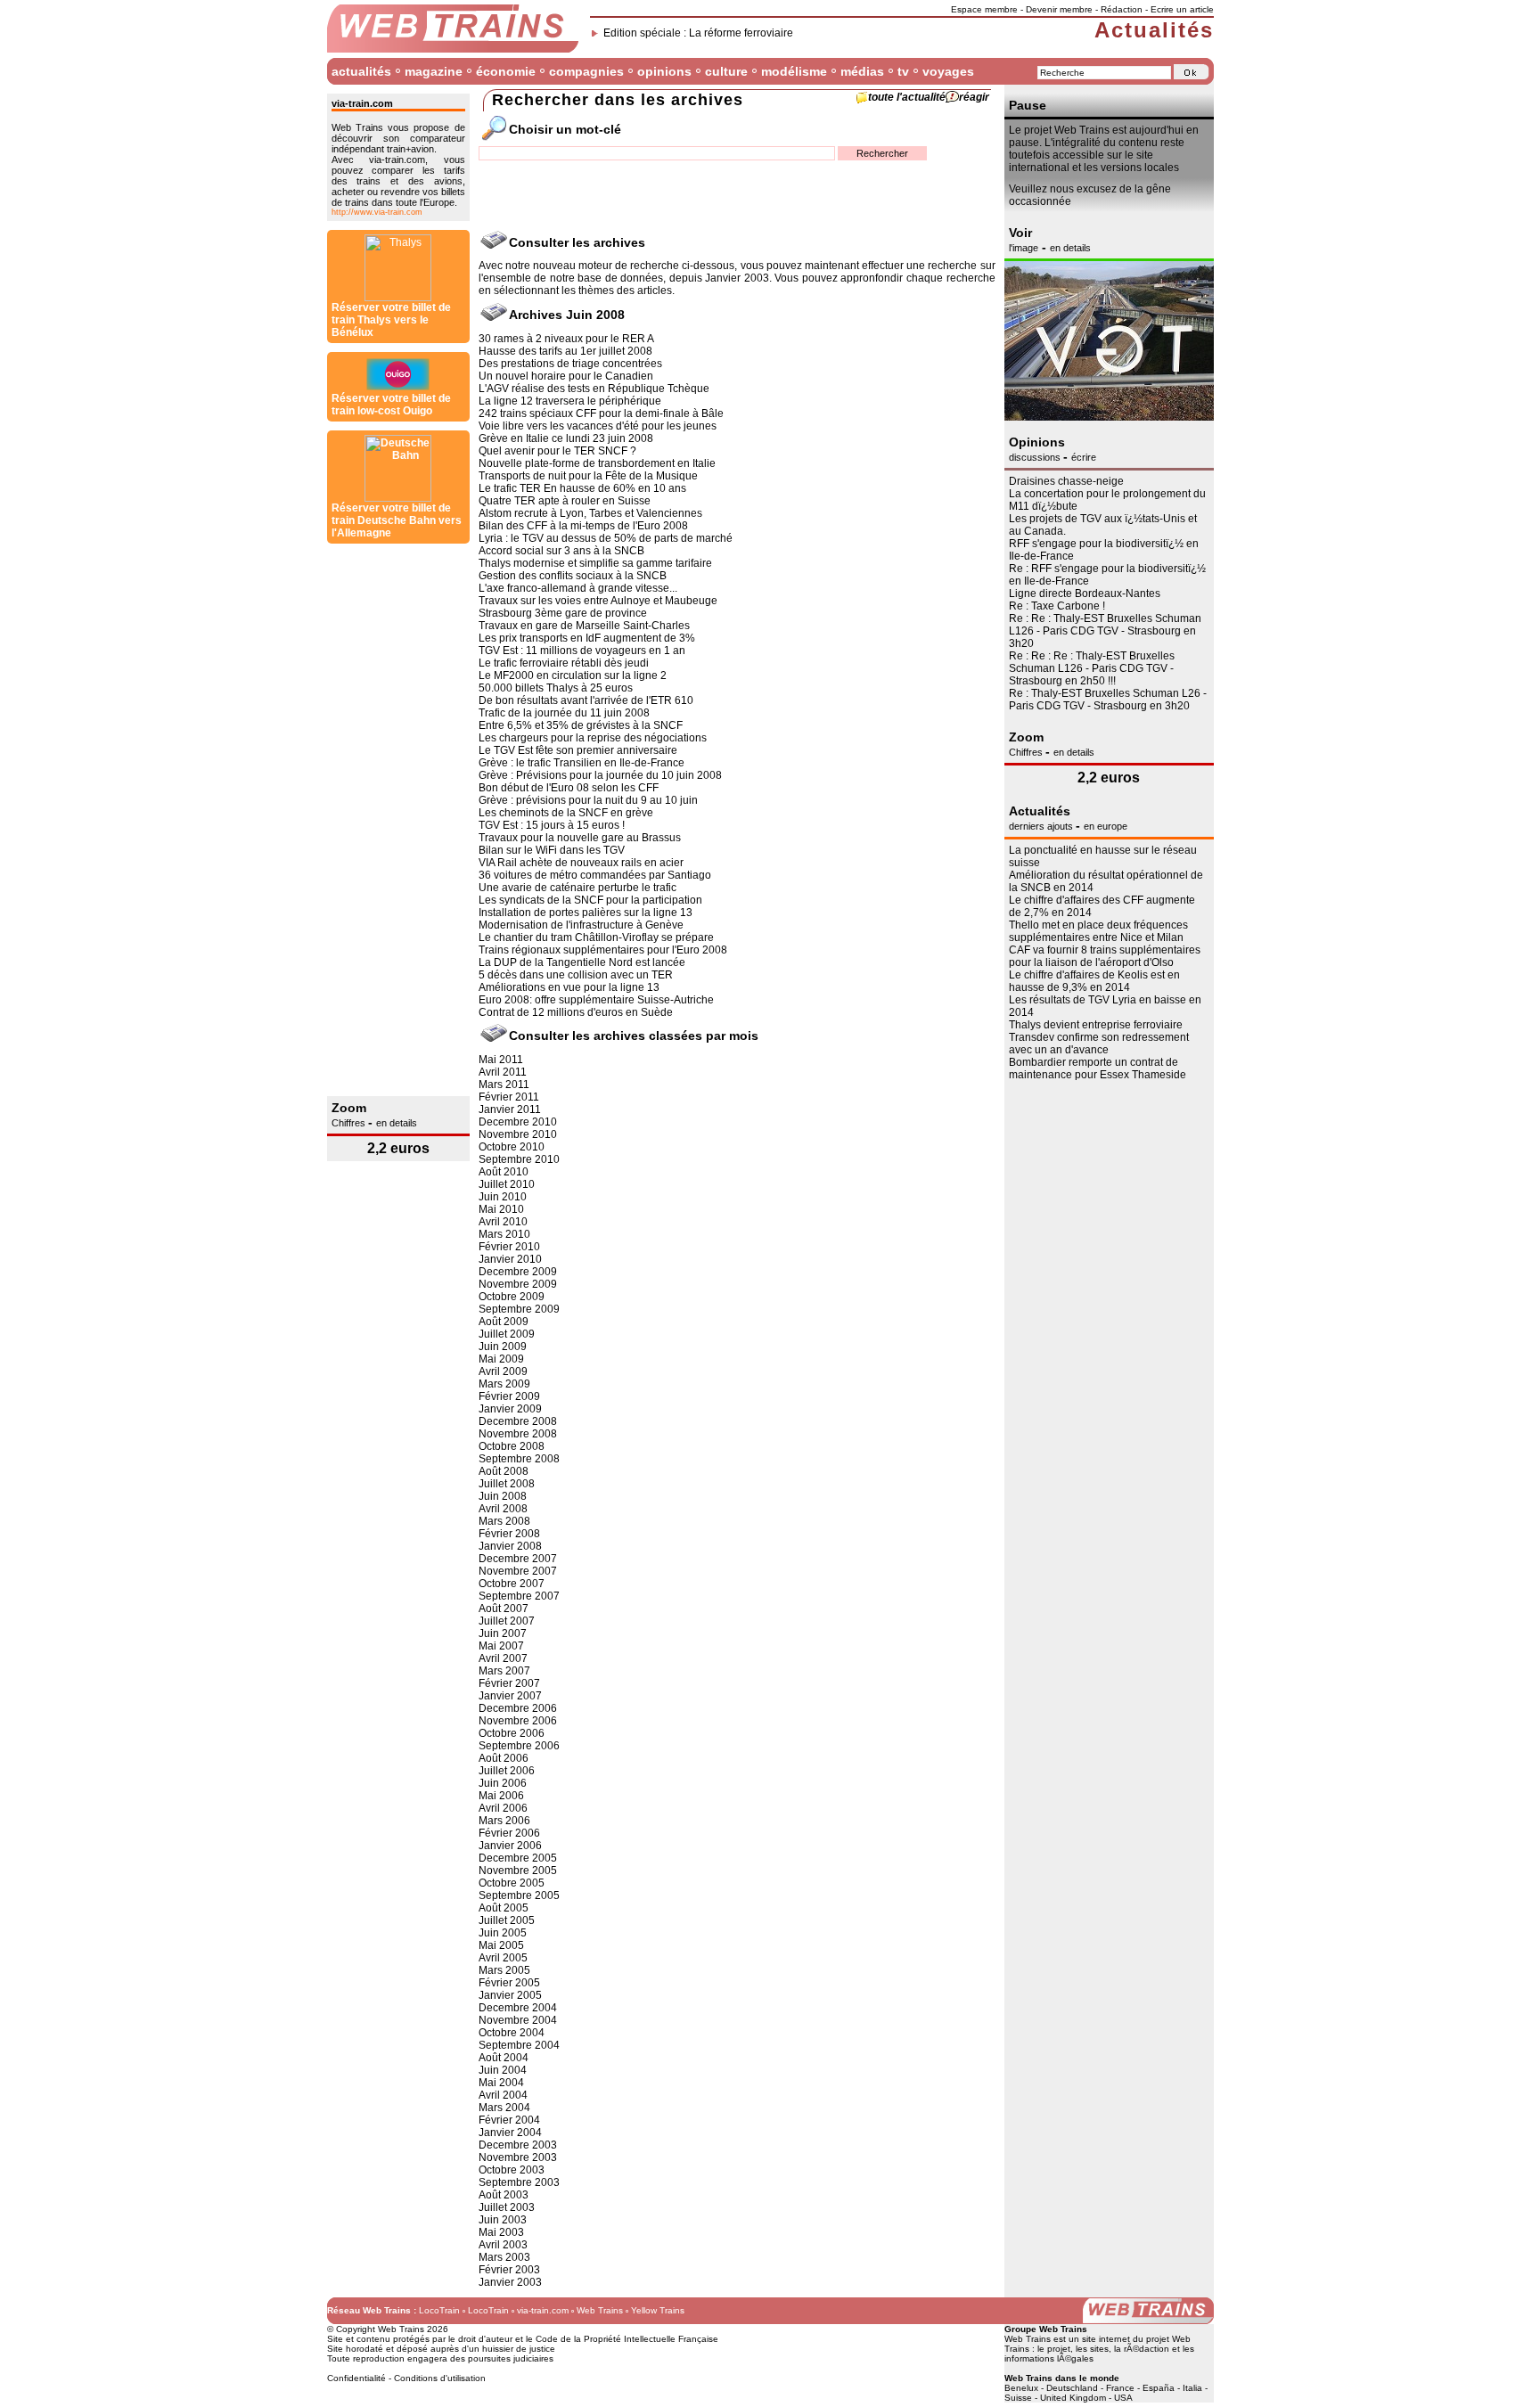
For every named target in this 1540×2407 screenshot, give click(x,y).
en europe (1106, 826)
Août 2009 (504, 1322)
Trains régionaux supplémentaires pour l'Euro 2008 (603, 950)
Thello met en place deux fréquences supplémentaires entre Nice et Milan (1098, 931)
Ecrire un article (1182, 9)
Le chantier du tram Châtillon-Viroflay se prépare (596, 937)
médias (862, 71)
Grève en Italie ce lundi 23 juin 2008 (566, 438)
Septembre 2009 (519, 1309)
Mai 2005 (501, 1945)
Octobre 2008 (512, 1446)
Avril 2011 (503, 1072)
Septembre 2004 (519, 2045)
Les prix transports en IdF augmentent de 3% (587, 638)
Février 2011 (509, 1097)
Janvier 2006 (510, 1846)
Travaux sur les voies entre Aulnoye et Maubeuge (598, 601)
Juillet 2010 (507, 1184)
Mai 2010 (501, 1209)
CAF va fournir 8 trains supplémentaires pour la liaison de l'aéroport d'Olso (1105, 956)
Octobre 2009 (512, 1297)
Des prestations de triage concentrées (570, 364)
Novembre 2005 (518, 1871)
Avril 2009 (503, 1371)
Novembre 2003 (518, 2157)
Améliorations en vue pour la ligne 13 (569, 987)
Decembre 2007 (518, 1559)
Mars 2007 (504, 1671)
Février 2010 (509, 1247)
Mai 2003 (501, 2232)
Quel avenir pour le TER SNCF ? (557, 451)
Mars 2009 (504, 1384)
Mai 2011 (501, 1060)
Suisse (1018, 2398)
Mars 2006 (504, 1821)
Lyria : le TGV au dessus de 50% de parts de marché (606, 538)
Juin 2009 (503, 1347)
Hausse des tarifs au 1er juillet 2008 (565, 351)
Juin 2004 (503, 2070)
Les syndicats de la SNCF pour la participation (590, 900)
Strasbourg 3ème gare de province (563, 613)
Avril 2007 (503, 1658)
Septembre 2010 (519, 1159)
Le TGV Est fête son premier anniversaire (578, 750)
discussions (1036, 457)
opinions (664, 71)
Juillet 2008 (507, 1484)
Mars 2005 (504, 1970)
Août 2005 (504, 1908)
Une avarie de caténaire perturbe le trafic (577, 888)
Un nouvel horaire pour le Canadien (566, 376)
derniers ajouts (1042, 826)
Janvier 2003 (510, 2282)
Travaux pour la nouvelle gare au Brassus (580, 838)
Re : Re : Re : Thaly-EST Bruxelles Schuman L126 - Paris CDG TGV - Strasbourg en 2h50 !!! (1092, 668)
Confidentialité (356, 2378)
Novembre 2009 (518, 1284)
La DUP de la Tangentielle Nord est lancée (582, 962)
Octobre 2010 (512, 1147)
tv (903, 71)
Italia (1192, 2388)
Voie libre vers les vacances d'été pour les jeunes (598, 426)
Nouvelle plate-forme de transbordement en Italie (597, 463)
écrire (1084, 457)
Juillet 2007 (507, 1621)
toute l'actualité (907, 97)
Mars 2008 (504, 1521)
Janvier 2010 (510, 1259)
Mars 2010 (504, 1234)
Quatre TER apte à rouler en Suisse (565, 501)
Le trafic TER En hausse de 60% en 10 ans (582, 488)
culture (726, 71)
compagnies (586, 71)
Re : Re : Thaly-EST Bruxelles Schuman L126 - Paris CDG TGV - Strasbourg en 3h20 (1105, 631)
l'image (1024, 248)
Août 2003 (504, 2195)
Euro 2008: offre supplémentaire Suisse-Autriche (596, 1000)
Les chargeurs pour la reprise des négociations (593, 738)
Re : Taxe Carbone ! (1057, 606)
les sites (1092, 2349)
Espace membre (984, 9)
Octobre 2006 (512, 1733)
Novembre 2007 (518, 1571)
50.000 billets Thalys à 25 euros (556, 688)
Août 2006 (504, 1758)
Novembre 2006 (518, 1721)
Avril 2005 (503, 1958)
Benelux (1021, 2388)
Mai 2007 (501, 1646)
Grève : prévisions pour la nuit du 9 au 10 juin (588, 800)
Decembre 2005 (518, 1858)
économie (506, 71)
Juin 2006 (503, 1783)
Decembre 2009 (518, 1272)
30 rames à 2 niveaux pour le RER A (566, 339)
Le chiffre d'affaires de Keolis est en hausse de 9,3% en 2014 (1094, 981)
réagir (974, 97)
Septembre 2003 (519, 2182)
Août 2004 (504, 2058)
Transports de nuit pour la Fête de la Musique (588, 476)
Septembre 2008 (519, 1459)
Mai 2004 (501, 2083)
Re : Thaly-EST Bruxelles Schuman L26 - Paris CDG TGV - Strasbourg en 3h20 (1108, 700)
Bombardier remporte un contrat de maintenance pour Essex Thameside (1098, 1068)
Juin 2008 (503, 1496)
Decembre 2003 (518, 2145)
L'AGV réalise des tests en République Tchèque (594, 389)
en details (397, 1123)
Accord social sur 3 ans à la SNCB (561, 551)
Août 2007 (504, 1609)
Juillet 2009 (507, 1334)
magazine (434, 71)
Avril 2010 (503, 1222)
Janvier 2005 (510, 1995)
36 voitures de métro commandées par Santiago (595, 875)
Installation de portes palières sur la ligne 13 (586, 913)
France (1120, 2388)
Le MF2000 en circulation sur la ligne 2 (573, 675)
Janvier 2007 (510, 1696)
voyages (948, 71)
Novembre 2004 (518, 2020)
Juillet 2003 (507, 2207)
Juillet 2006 (507, 1771)
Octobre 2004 (512, 2033)
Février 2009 (509, 1396)
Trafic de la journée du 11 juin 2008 (564, 713)
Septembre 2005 (519, 1895)
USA (1123, 2398)
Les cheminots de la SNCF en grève (566, 813)
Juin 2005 (503, 1933)
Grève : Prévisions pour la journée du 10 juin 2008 (600, 775)
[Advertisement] (398, 820)
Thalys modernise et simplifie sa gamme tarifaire (595, 563)
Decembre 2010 (518, 1122)
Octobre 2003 (512, 2170)
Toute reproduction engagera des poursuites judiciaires (440, 2358)
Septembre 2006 (519, 1746)
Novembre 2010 (518, 1134)
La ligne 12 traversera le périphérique (570, 401)
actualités (361, 71)
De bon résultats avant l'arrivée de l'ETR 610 (586, 700)
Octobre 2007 (512, 1584)
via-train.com (543, 2310)
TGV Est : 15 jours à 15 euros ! (552, 825)
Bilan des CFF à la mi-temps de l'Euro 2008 (583, 526)
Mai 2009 (501, 1359)
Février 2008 (509, 1534)
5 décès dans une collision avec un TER (576, 975)
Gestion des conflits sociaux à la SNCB (573, 576)
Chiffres (350, 1123)
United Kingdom (1073, 2398)
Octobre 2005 (512, 1883)
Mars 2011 (504, 1085)
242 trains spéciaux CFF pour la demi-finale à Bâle (601, 413)
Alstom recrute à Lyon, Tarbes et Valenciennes (590, 513)
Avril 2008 (503, 1509)
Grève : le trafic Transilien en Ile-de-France (582, 763)
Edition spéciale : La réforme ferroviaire (698, 33)
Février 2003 (509, 2270)
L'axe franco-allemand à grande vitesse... (578, 588)
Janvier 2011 (510, 1109)
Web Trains (600, 2310)
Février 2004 (509, 2120)
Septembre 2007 (519, 1596)
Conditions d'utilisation (440, 2378)
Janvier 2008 (510, 1546)
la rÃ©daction (1142, 2349)
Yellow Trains (658, 2310)
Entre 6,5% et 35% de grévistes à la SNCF (581, 725)
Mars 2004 (504, 2108)
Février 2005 (509, 1983)
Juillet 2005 (507, 1920)
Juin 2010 (503, 1197)
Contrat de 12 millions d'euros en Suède (576, 1012)
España (1159, 2388)
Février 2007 (509, 1683)
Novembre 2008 (518, 1434)
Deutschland (1072, 2388)
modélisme (794, 71)
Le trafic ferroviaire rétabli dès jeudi (564, 663)
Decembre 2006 (518, 1708)
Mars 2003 (504, 2257)
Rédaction (1122, 9)
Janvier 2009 (510, 1409)
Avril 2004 (503, 2095)
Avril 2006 (503, 1808)
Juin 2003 (503, 2220)
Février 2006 (509, 1833)
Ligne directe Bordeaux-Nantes (1085, 594)
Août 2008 (504, 1471)
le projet (1054, 2349)
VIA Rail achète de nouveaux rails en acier (581, 863)
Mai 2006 (501, 1796)
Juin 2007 (503, 1633)
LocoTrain (439, 2310)
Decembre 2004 (518, 2008)
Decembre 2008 (518, 1421)
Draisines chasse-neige (1066, 481)
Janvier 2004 (510, 2133)
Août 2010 (504, 1172)
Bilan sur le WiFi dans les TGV (552, 850)
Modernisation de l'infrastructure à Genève (581, 925)
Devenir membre (1059, 9)
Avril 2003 (503, 2245)
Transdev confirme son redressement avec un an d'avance (1099, 1044)
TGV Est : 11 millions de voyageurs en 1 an (582, 651)
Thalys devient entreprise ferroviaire (1096, 1025)
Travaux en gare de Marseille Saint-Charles (584, 626)
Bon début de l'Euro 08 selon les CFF (569, 788)
